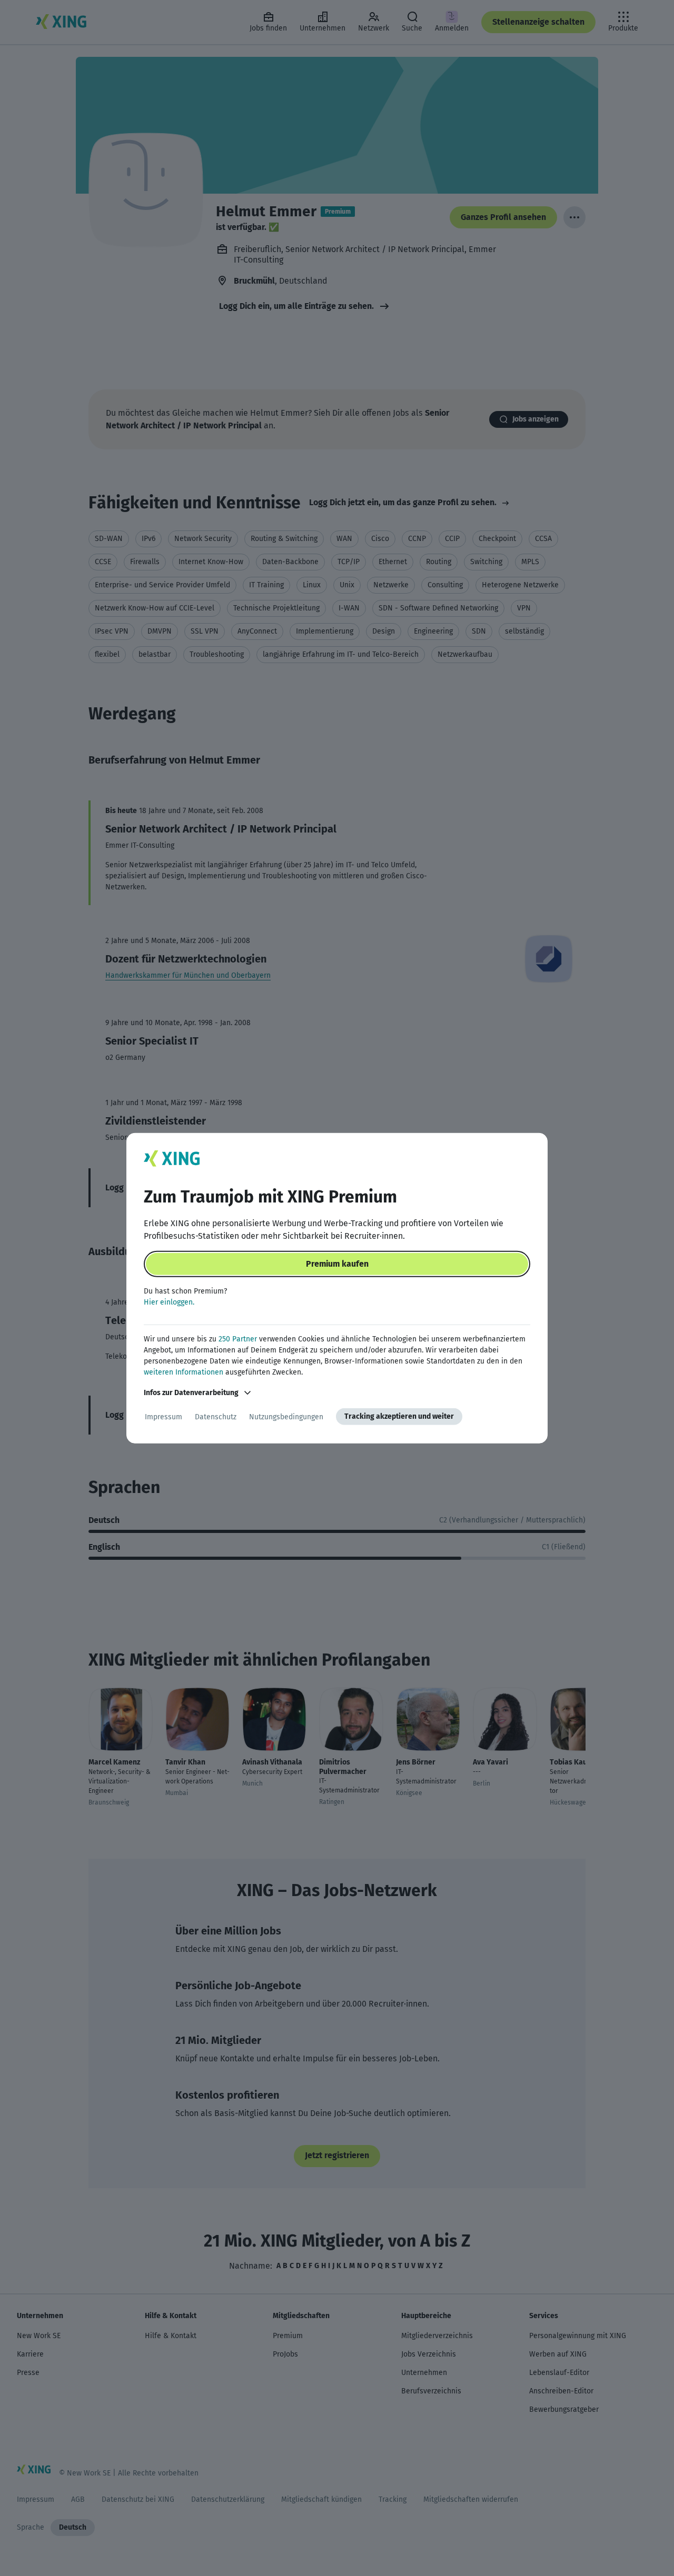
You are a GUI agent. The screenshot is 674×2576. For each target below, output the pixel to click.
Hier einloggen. (169, 1302)
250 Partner (238, 1339)
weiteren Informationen (184, 1372)
